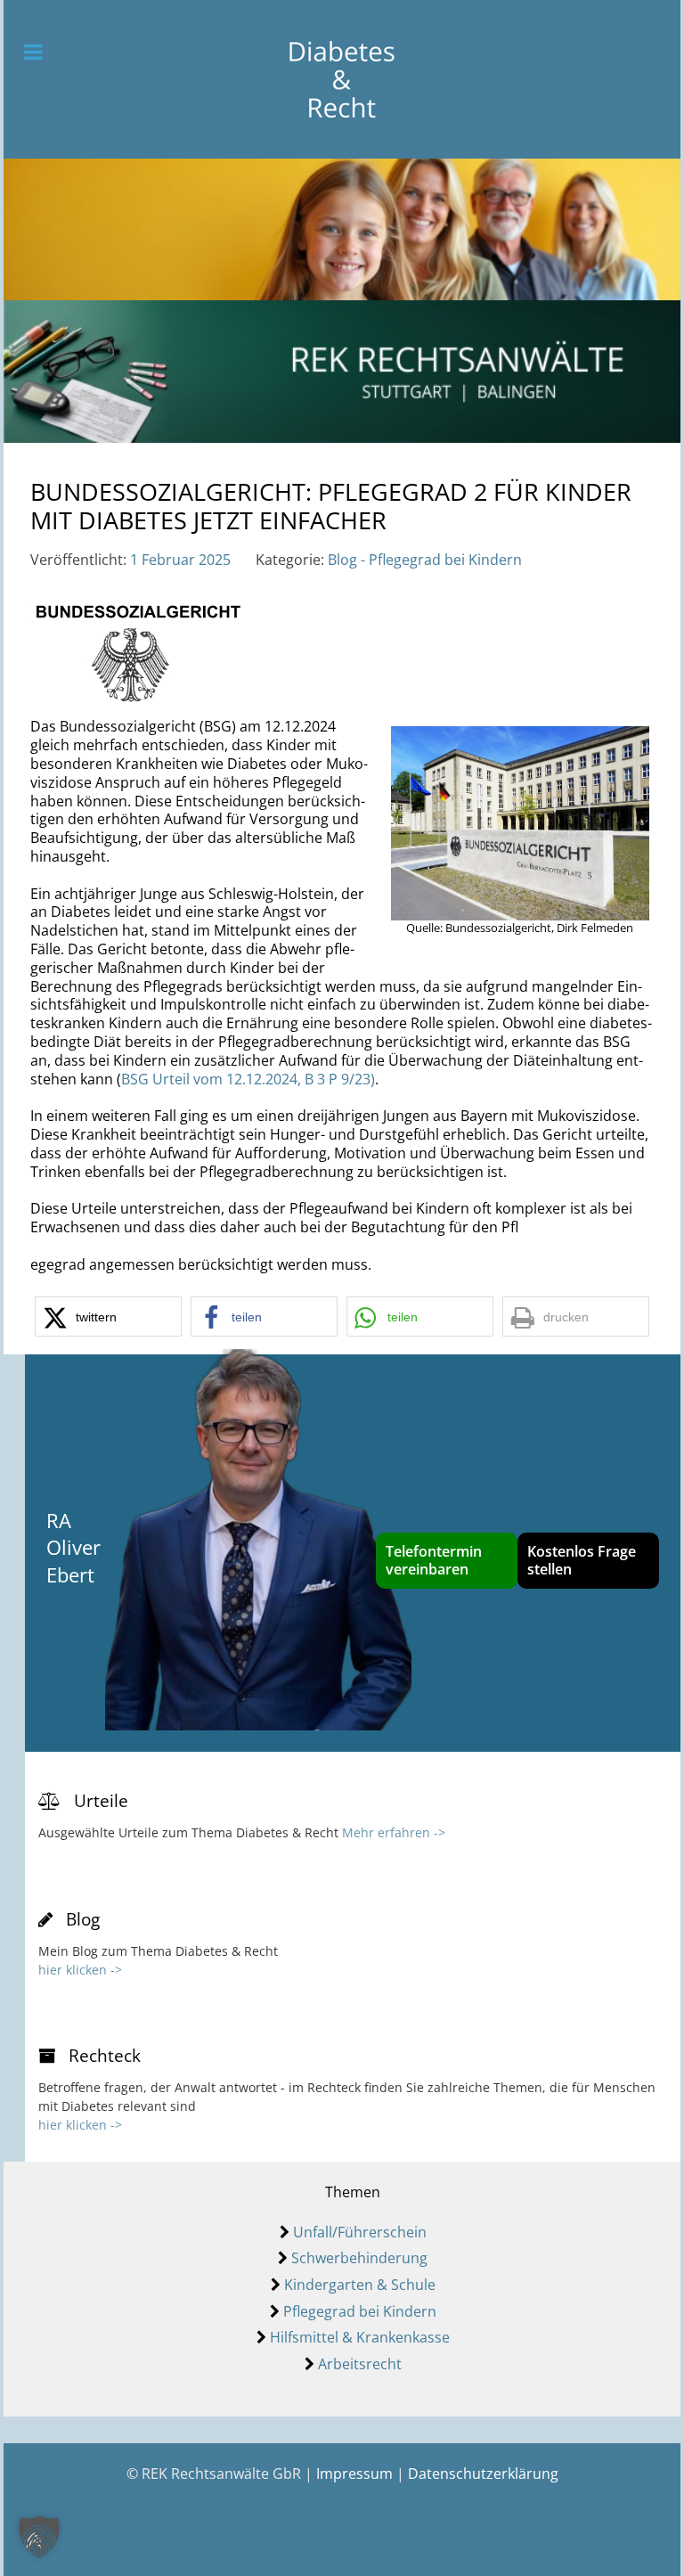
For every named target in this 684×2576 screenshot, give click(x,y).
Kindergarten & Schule (360, 2285)
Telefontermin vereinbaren (434, 1561)
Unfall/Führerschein (360, 2232)
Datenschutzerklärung (483, 2474)
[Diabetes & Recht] (342, 79)
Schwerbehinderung (359, 2258)
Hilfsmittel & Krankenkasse (360, 2337)
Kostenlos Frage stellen (582, 1561)
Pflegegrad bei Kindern (360, 2311)
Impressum (354, 2474)
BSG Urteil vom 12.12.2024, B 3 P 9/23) (248, 1079)
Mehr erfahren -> (394, 1832)
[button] (108, 1317)
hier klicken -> (80, 1970)
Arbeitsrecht (360, 2364)
